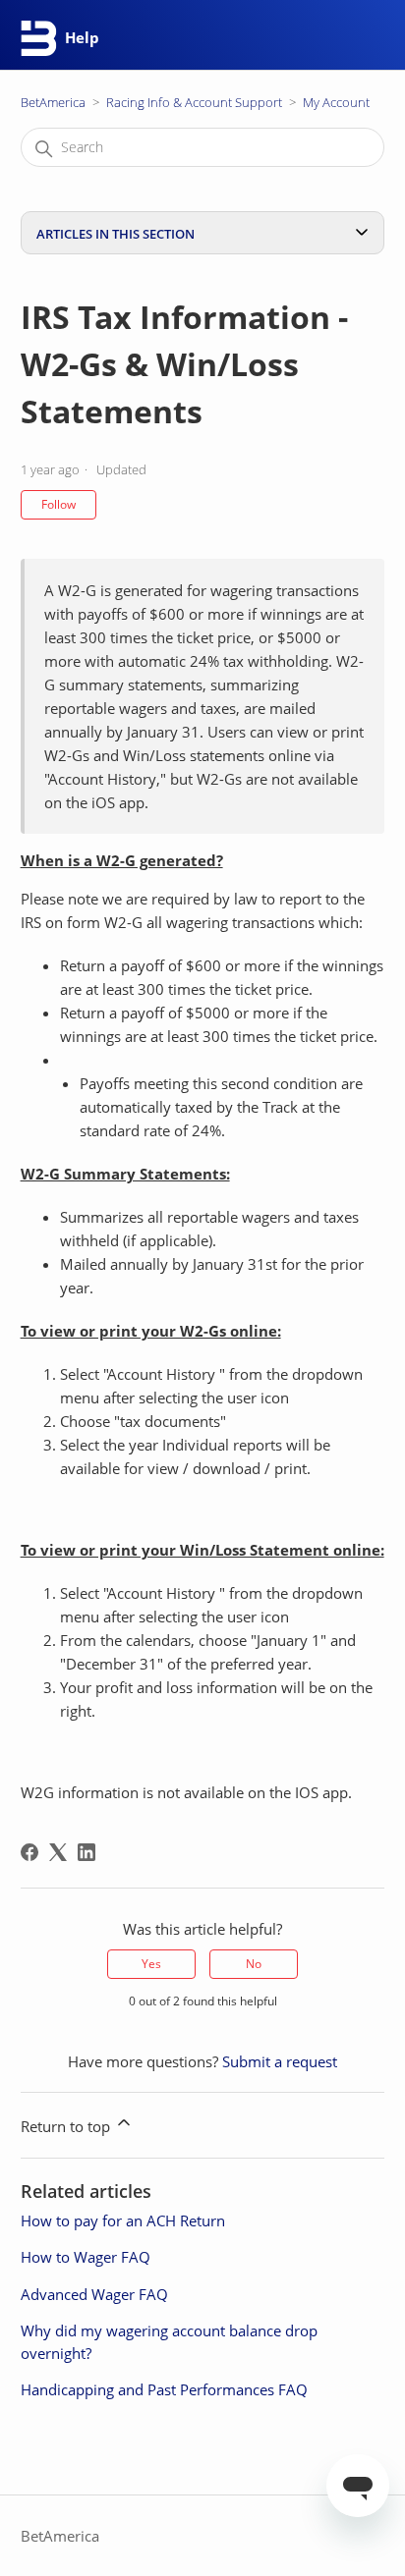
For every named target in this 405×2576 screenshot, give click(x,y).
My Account (336, 102)
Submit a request (280, 2061)
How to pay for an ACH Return (123, 2220)
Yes (151, 1964)
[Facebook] (29, 1852)
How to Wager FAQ (86, 2257)
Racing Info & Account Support (194, 102)
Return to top (67, 2126)
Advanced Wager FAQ (94, 2294)
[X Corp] (58, 1852)
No (254, 1964)
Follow (58, 504)
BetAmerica (53, 102)
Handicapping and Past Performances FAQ (164, 2389)
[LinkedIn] (87, 1852)
